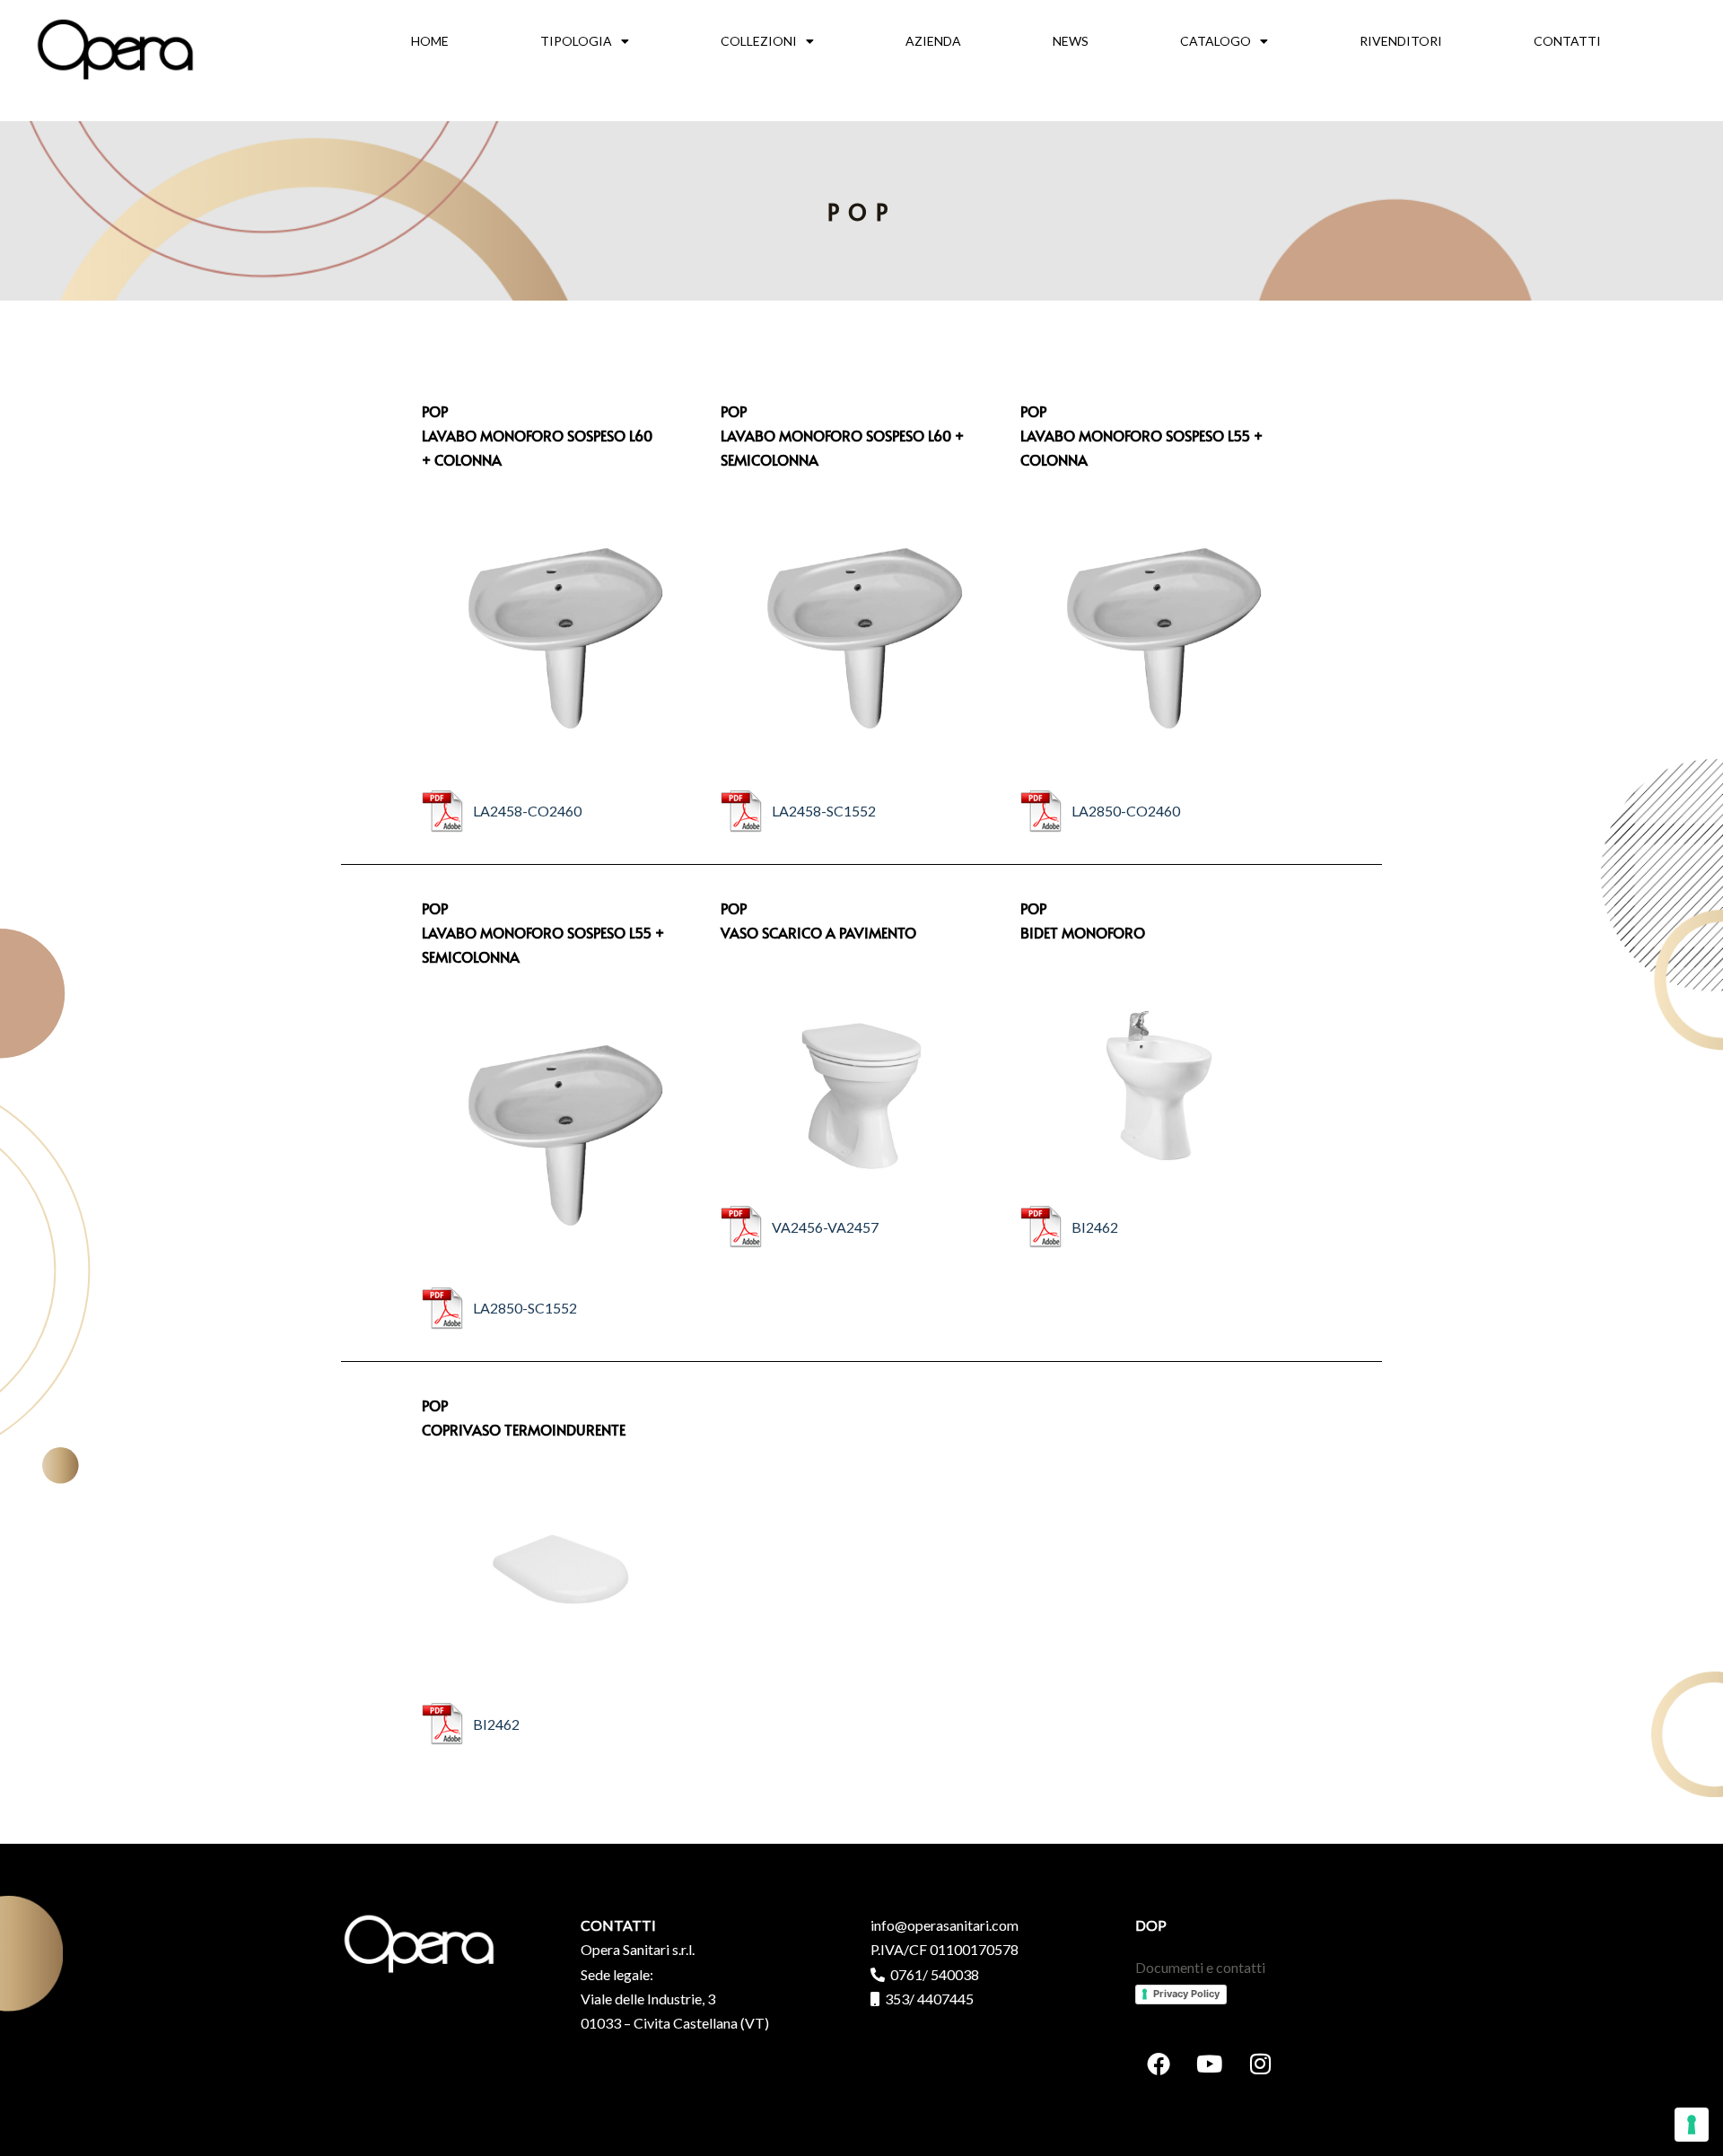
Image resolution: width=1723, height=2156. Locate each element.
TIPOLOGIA (576, 41)
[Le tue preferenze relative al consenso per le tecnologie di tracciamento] (1692, 2125)
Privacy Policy (1186, 1994)
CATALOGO (1216, 41)
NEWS (1071, 41)
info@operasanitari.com (945, 1925)
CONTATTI (1567, 41)
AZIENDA (933, 41)
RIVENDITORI (1401, 41)
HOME (430, 41)
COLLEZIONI (759, 41)
